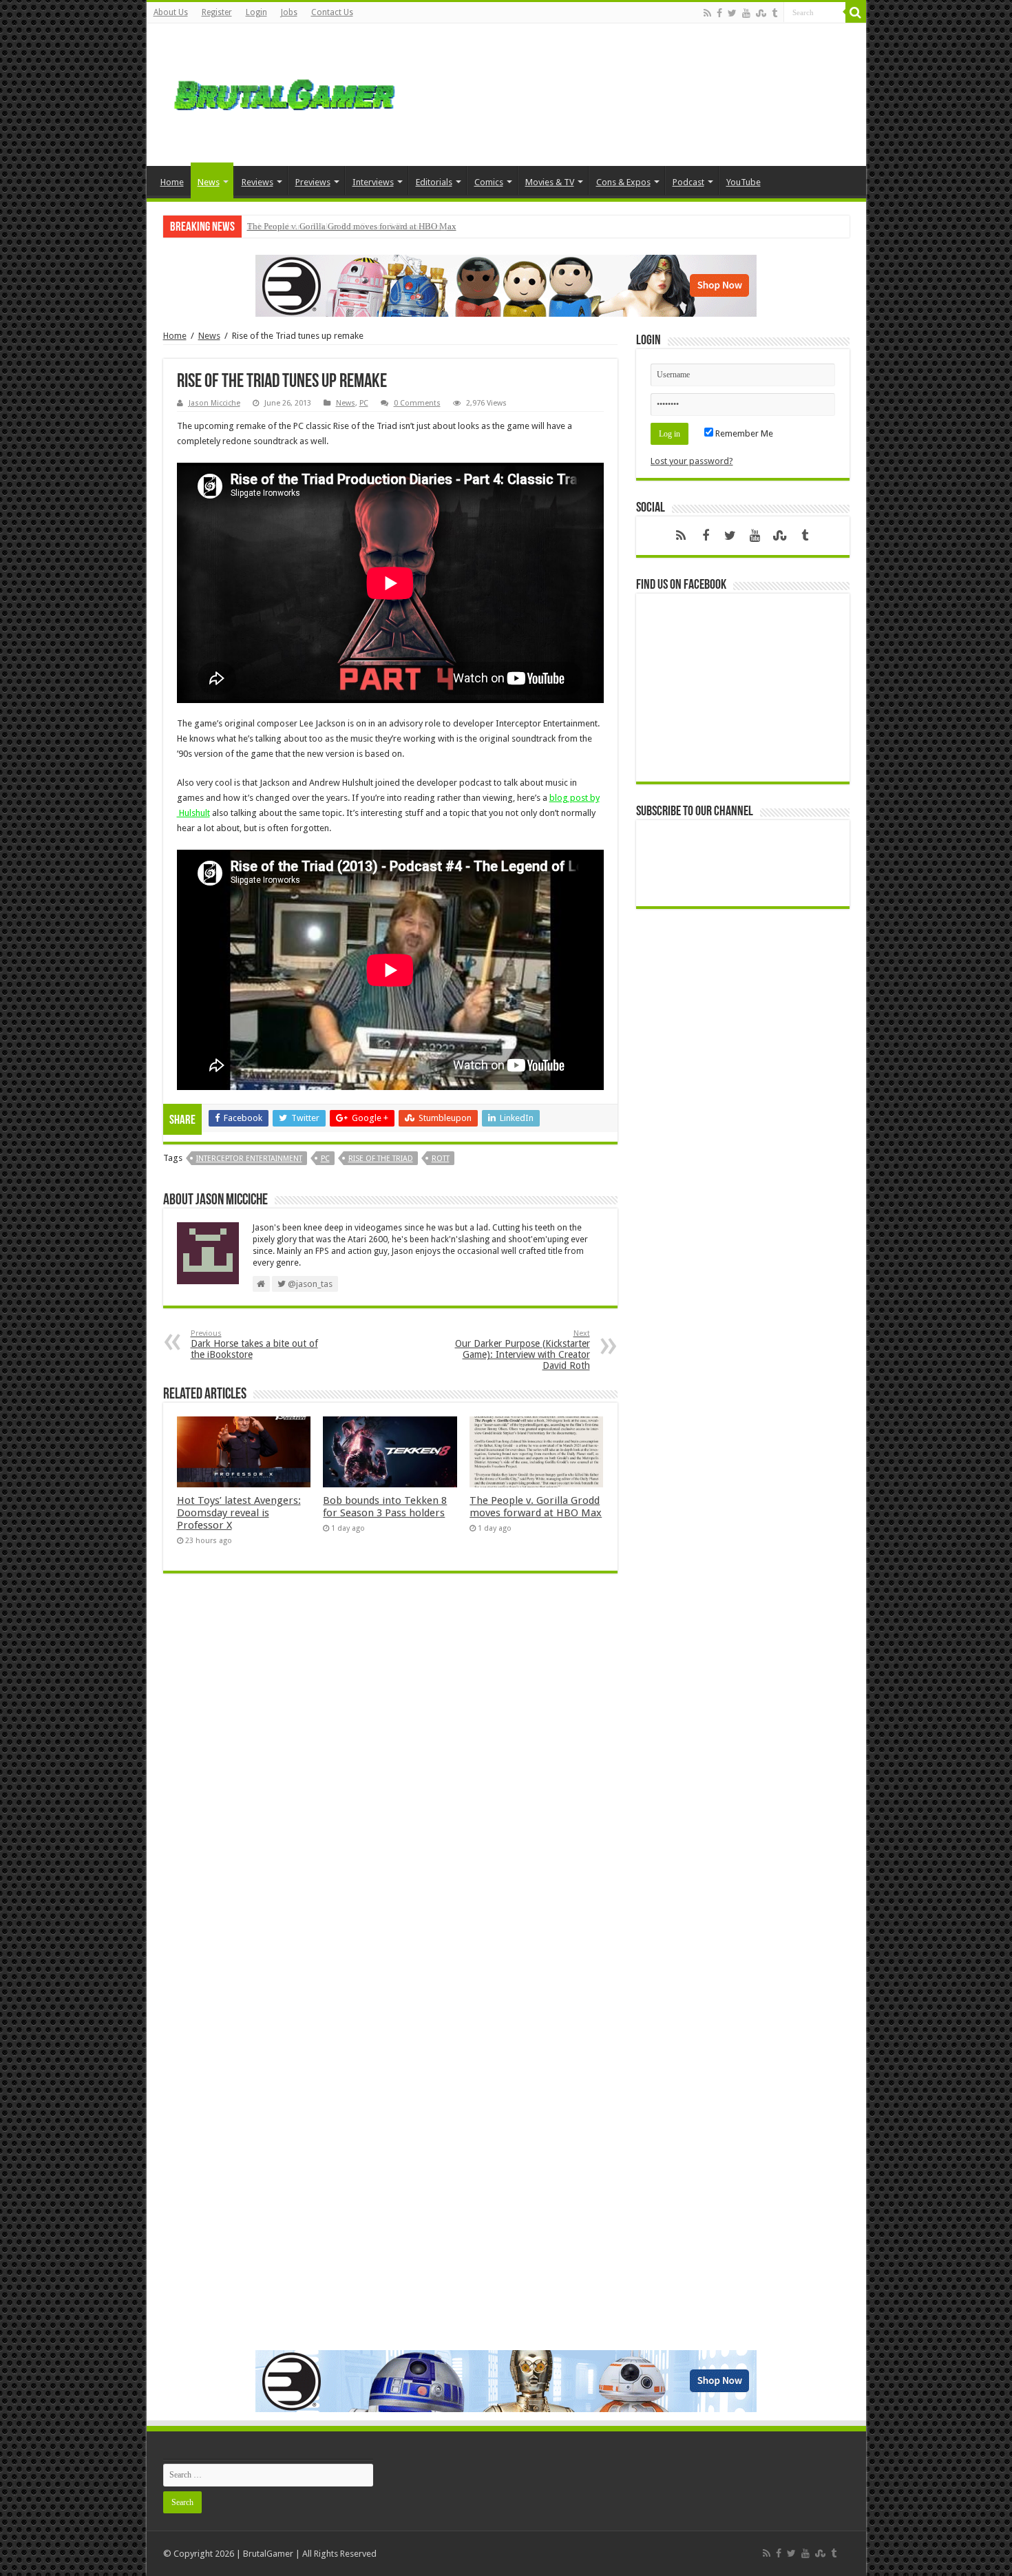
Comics (489, 182)
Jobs (289, 12)
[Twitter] (732, 13)
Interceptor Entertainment (249, 1159)
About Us (171, 12)
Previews (313, 182)
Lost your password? (692, 461)
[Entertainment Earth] (506, 285)
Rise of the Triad (381, 1159)
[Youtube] (746, 13)
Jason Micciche (214, 403)
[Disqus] (390, 1783)
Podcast (688, 182)
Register (217, 12)
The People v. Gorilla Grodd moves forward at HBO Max (352, 226)
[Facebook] (719, 13)
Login (256, 12)
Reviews (257, 182)
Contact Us (332, 12)
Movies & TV (550, 182)
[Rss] (707, 13)
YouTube (744, 182)
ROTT (441, 1159)
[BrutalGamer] (284, 92)
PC (364, 403)
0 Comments (417, 403)
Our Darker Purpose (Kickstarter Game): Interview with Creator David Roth (523, 1350)
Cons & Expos (623, 182)
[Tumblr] (774, 13)
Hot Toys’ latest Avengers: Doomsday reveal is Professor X (239, 1513)
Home (172, 182)
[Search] (856, 12)
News (209, 182)
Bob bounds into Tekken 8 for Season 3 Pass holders (385, 1507)
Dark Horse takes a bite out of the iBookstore (254, 1344)
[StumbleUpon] (761, 13)
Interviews (373, 182)
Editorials (434, 182)
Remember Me (743, 433)
